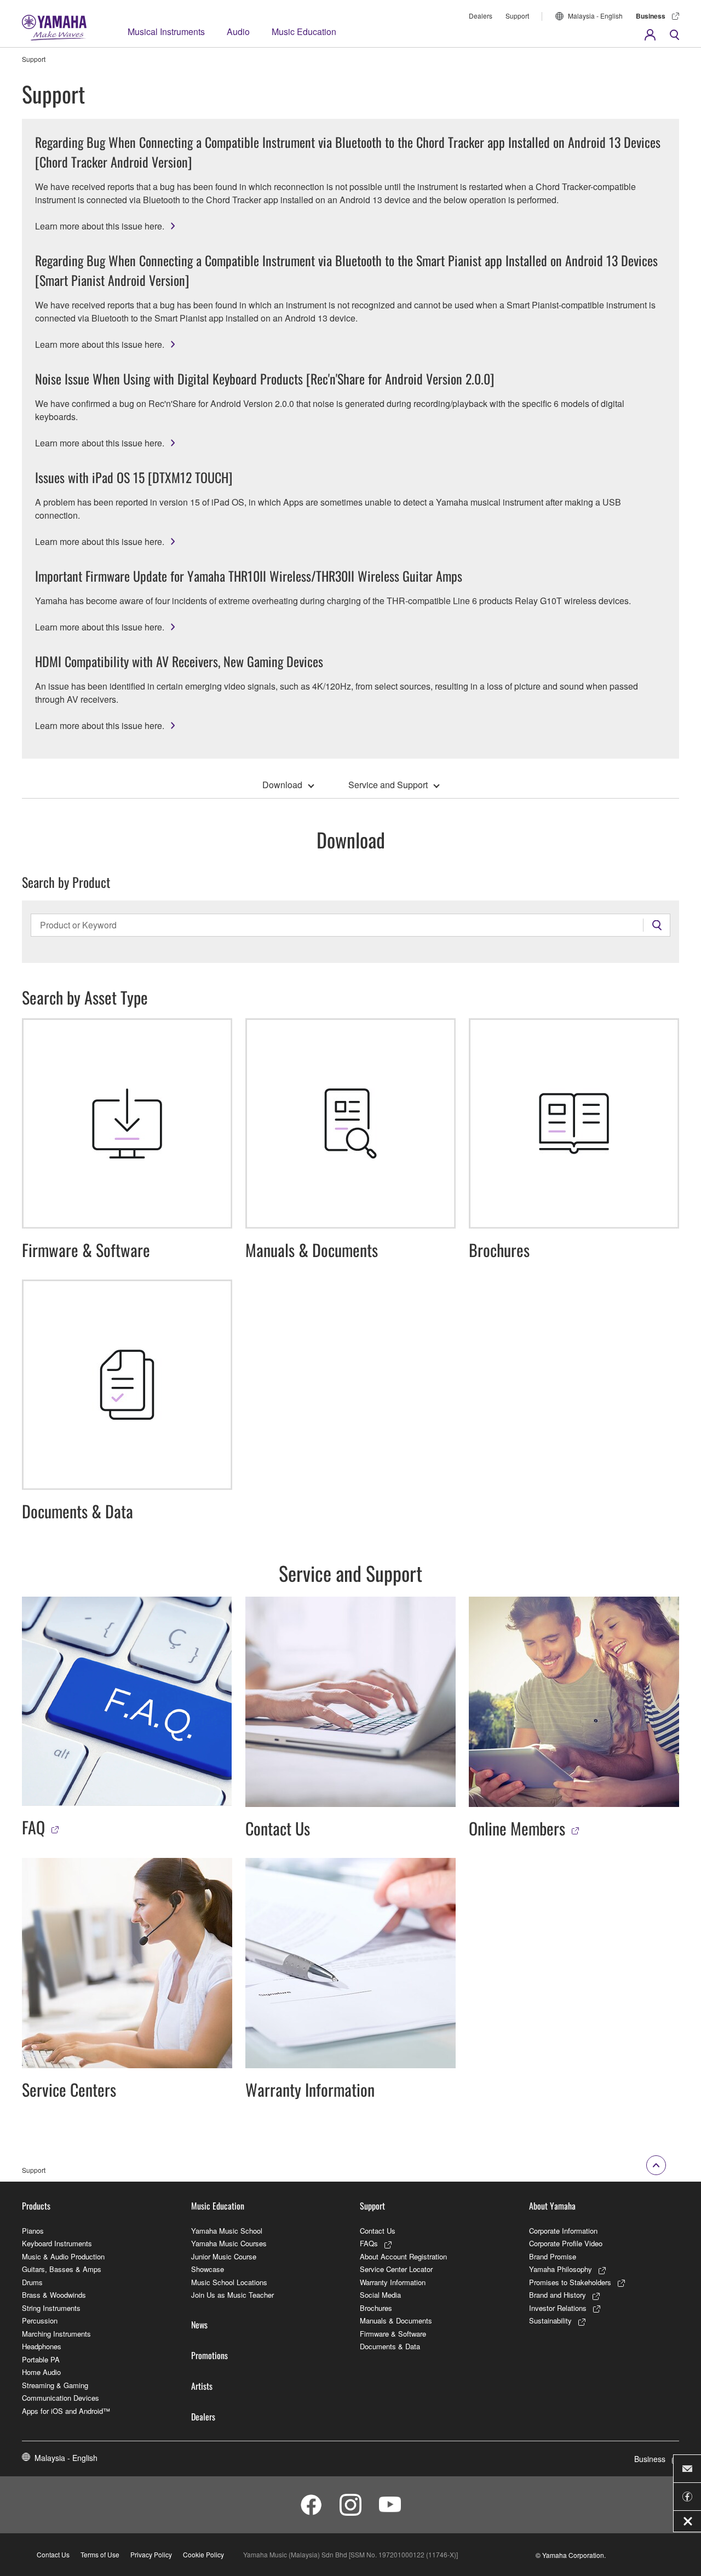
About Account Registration (403, 2256)
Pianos (33, 2231)
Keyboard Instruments (57, 2243)
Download (282, 785)
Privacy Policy (151, 2554)
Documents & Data (390, 2346)
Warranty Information (393, 2282)
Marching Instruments (56, 2334)
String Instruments (51, 2308)
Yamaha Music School (227, 2231)
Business (651, 16)
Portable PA (41, 2359)
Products (36, 2206)
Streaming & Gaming (55, 2385)
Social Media (380, 2295)
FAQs (369, 2243)
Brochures (376, 2308)
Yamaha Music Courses (229, 2243)
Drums (32, 2282)
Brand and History (558, 2295)
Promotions (209, 2355)
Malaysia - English (595, 16)
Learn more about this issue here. (100, 226)
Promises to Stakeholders (570, 2282)
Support (517, 16)
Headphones (42, 2346)
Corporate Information (563, 2231)
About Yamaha (552, 2206)
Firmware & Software (393, 2334)
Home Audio (41, 2372)
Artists (202, 2386)
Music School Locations (229, 2282)
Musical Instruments (166, 31)
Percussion (40, 2320)
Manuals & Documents (396, 2320)
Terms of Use (100, 2554)
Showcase (208, 2269)
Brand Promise (553, 2256)
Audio (238, 31)
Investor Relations (558, 2308)
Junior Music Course (224, 2256)
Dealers (481, 16)
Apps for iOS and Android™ (66, 2411)
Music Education (304, 31)
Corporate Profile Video (566, 2243)
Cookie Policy (203, 2554)
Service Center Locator (396, 2269)
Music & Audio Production (63, 2256)
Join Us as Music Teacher (232, 2295)
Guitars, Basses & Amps (62, 2269)
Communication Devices (61, 2398)
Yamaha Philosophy (561, 2269)
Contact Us (378, 2231)
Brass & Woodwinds (54, 2295)
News (199, 2325)
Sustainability (550, 2320)
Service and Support (388, 785)
